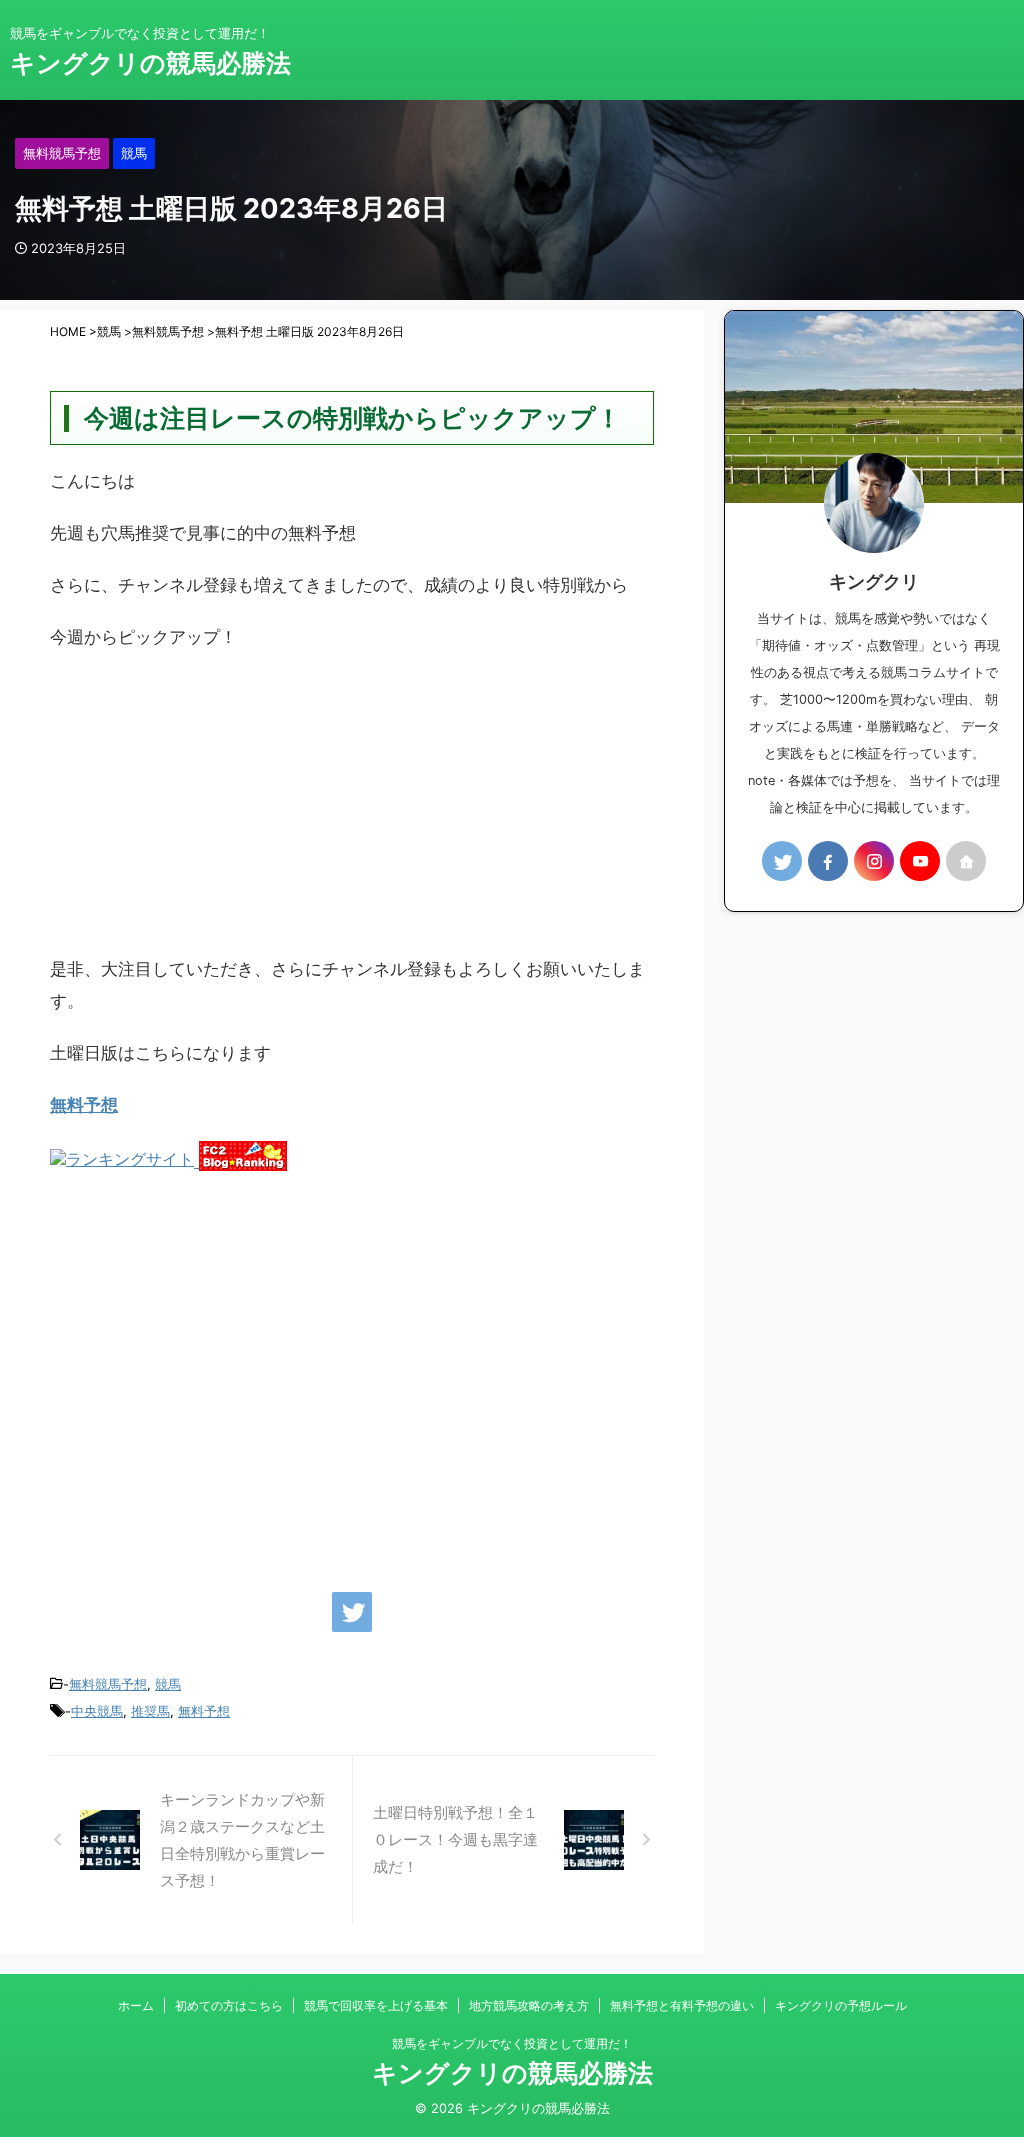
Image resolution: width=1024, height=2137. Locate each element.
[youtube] (920, 861)
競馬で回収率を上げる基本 (376, 2005)
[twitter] (352, 1612)
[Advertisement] (352, 813)
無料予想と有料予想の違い (682, 2005)
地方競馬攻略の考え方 (529, 2005)
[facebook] (828, 861)
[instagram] (874, 861)
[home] (966, 861)
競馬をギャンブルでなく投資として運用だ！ (512, 2043)
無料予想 (84, 1105)
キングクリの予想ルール (841, 2005)
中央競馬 (97, 1711)
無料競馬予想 (108, 1684)
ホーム (136, 2005)
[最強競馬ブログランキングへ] (124, 1161)
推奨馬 (150, 1711)
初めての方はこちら (229, 2005)
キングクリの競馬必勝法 (150, 63)
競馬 (168, 1684)
